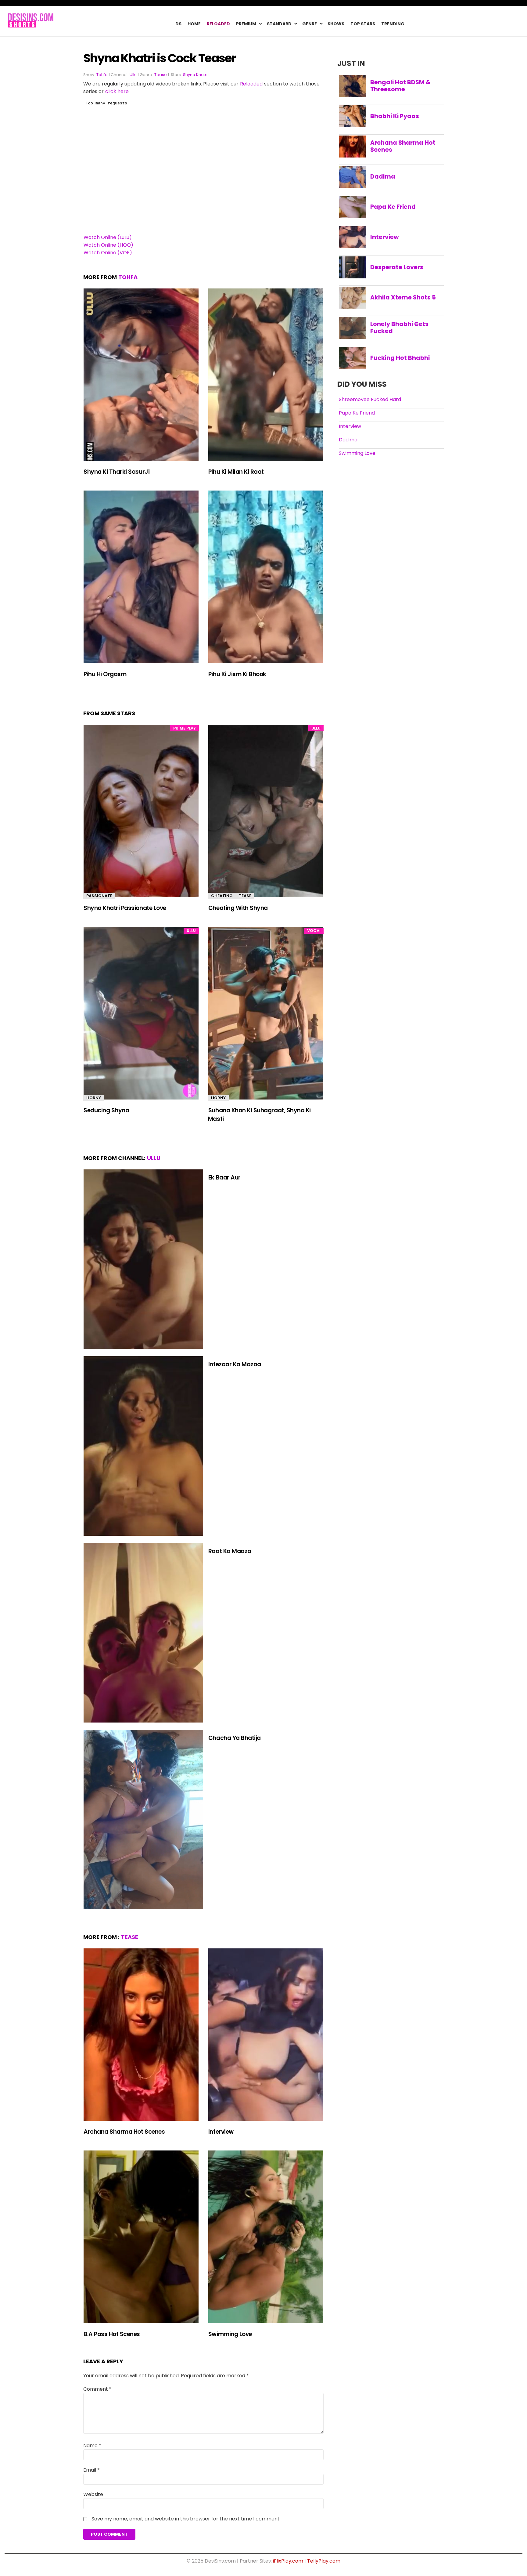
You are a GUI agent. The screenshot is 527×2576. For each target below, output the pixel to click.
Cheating (222, 896)
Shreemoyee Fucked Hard (370, 399)
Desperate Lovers (397, 267)
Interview (221, 2132)
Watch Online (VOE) (108, 253)
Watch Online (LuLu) (108, 237)
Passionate (99, 896)
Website (93, 2494)
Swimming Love (230, 2334)
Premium (246, 24)
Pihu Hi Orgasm (105, 674)
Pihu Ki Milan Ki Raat (236, 472)
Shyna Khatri (195, 75)
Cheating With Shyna (238, 908)
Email (91, 2470)
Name (92, 2446)
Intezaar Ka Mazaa (235, 1364)
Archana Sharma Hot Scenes (124, 2132)
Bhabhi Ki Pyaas (395, 116)
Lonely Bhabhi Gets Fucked (399, 328)
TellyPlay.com (324, 2561)
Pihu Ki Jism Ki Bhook (237, 674)
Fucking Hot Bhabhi (400, 358)
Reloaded (218, 24)
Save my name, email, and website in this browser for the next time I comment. (186, 2519)
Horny (94, 1098)
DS (178, 24)
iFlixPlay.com (288, 2561)
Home (194, 24)
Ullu (133, 75)
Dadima (383, 176)
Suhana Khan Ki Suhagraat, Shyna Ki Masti (259, 1115)
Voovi (314, 931)
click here (117, 91)
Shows (336, 24)
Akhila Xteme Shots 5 (403, 297)
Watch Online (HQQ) (108, 245)
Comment (97, 2389)
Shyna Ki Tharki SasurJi (117, 472)
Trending (393, 24)
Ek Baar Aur (224, 1177)
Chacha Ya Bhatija (235, 1738)
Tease (161, 75)
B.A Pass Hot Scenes (112, 2334)
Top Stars (363, 24)
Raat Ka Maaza (230, 1551)
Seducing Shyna (106, 1110)
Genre (310, 24)
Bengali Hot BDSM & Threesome (400, 86)
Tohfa (102, 75)
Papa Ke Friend (393, 207)
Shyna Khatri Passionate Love (125, 908)
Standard (279, 24)
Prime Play (185, 728)
